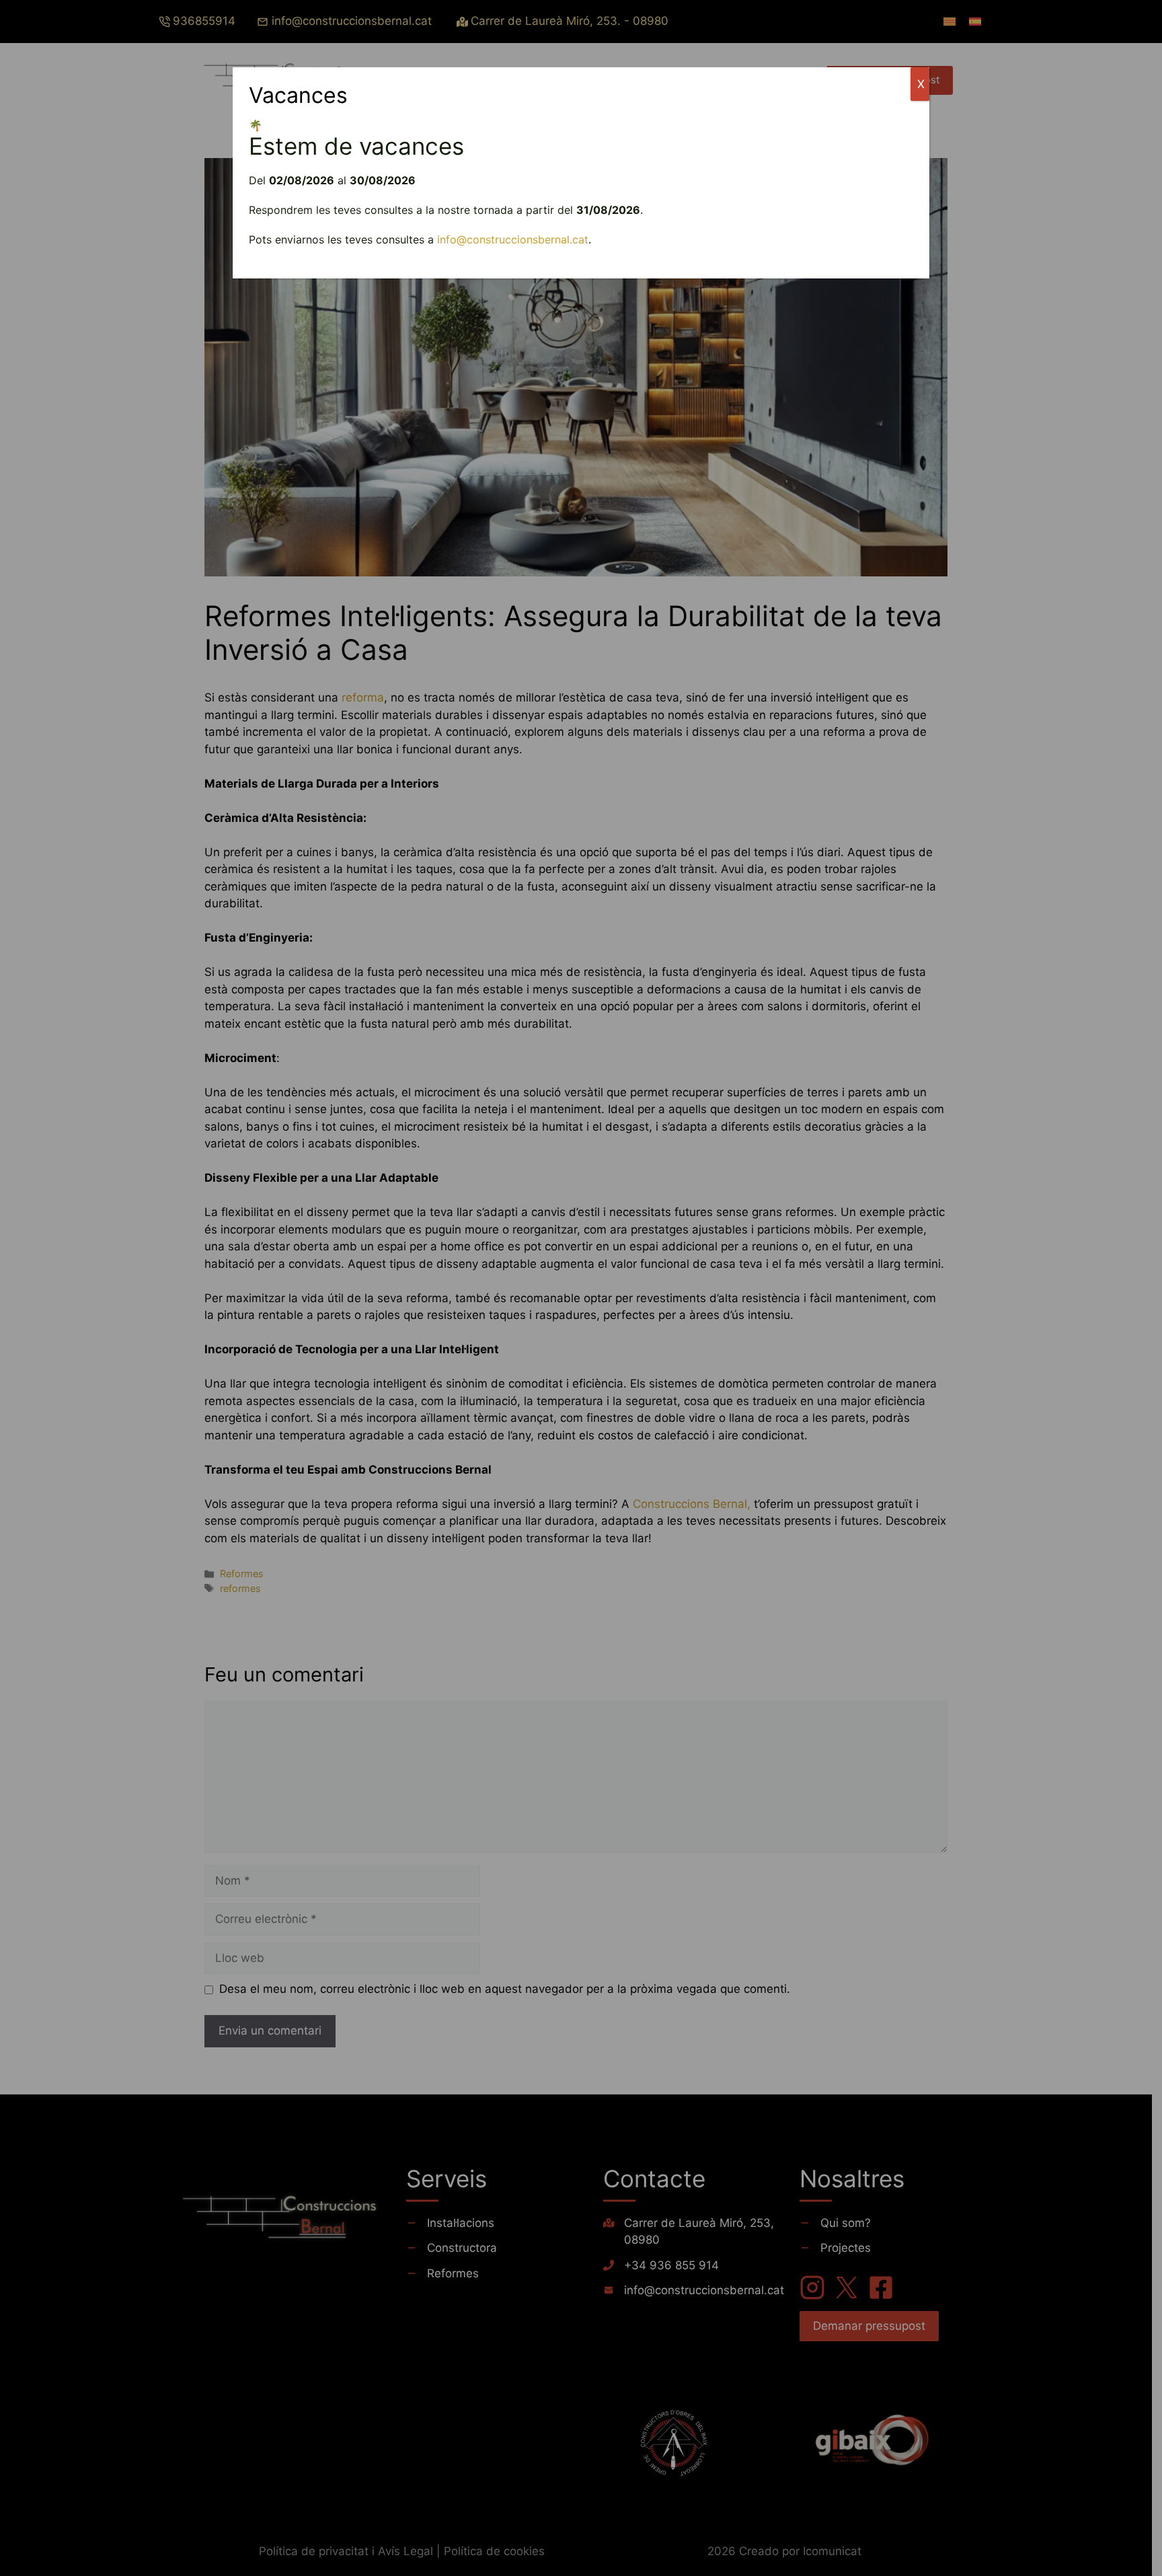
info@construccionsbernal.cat (513, 239)
